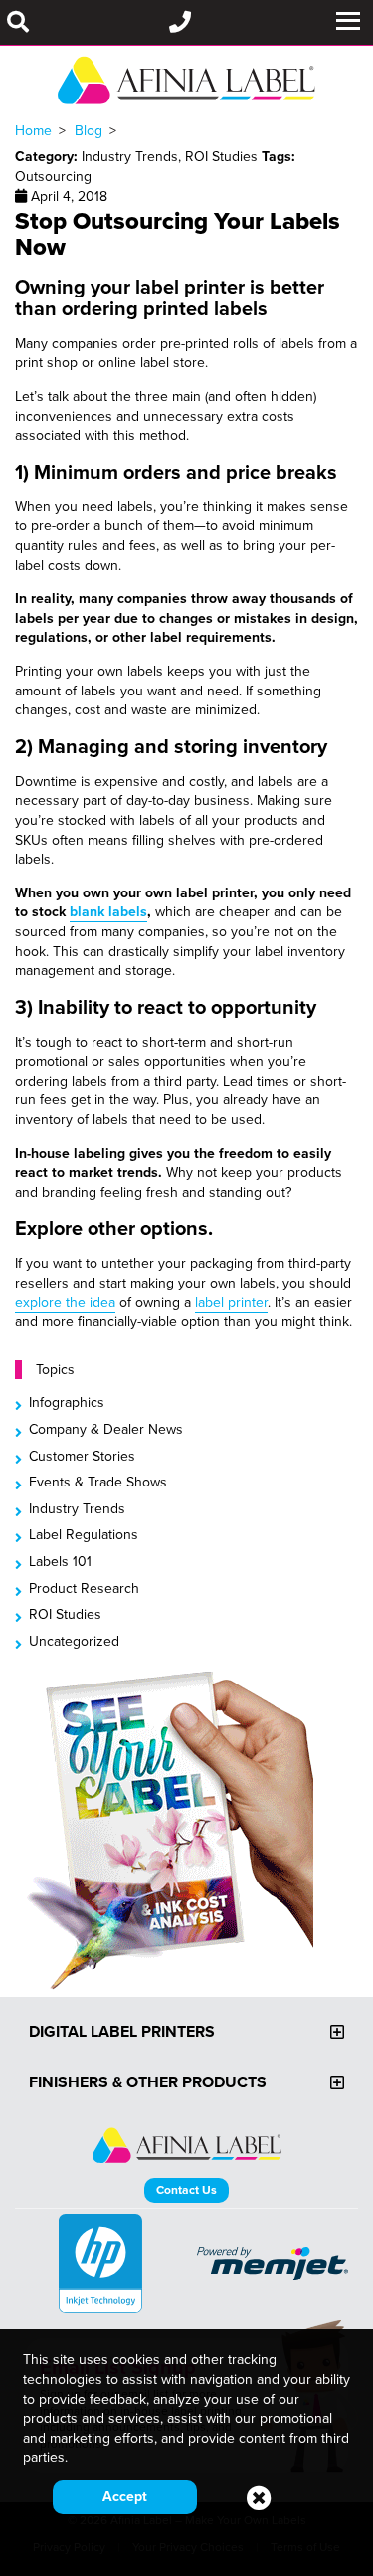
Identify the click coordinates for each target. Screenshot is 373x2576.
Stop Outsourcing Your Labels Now (178, 233)
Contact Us (186, 2189)
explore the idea (65, 1302)
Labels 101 (60, 1561)
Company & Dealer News (106, 1429)
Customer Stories (82, 1456)
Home (33, 130)
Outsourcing (53, 176)
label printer (231, 1302)
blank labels (108, 911)
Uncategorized (74, 1641)
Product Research (84, 1588)
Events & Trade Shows (98, 1482)
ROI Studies (65, 1614)
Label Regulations (84, 1534)
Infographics (67, 1402)
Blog (89, 130)
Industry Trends (77, 1508)
